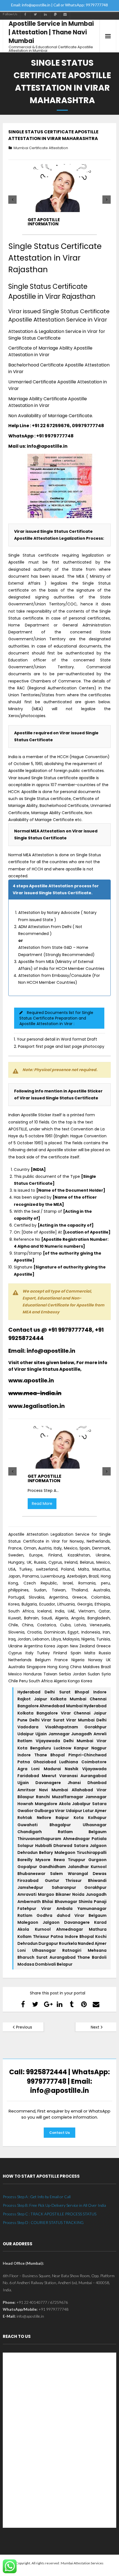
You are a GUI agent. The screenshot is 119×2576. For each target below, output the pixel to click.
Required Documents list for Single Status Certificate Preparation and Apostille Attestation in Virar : (56, 1018)
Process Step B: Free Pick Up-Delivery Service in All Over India (54, 2205)
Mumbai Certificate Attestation (41, 148)
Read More (42, 1504)
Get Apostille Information (44, 222)
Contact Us (59, 2133)
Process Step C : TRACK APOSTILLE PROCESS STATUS (50, 2214)
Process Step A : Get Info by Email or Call (37, 2197)
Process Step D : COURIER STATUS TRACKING (43, 2222)
